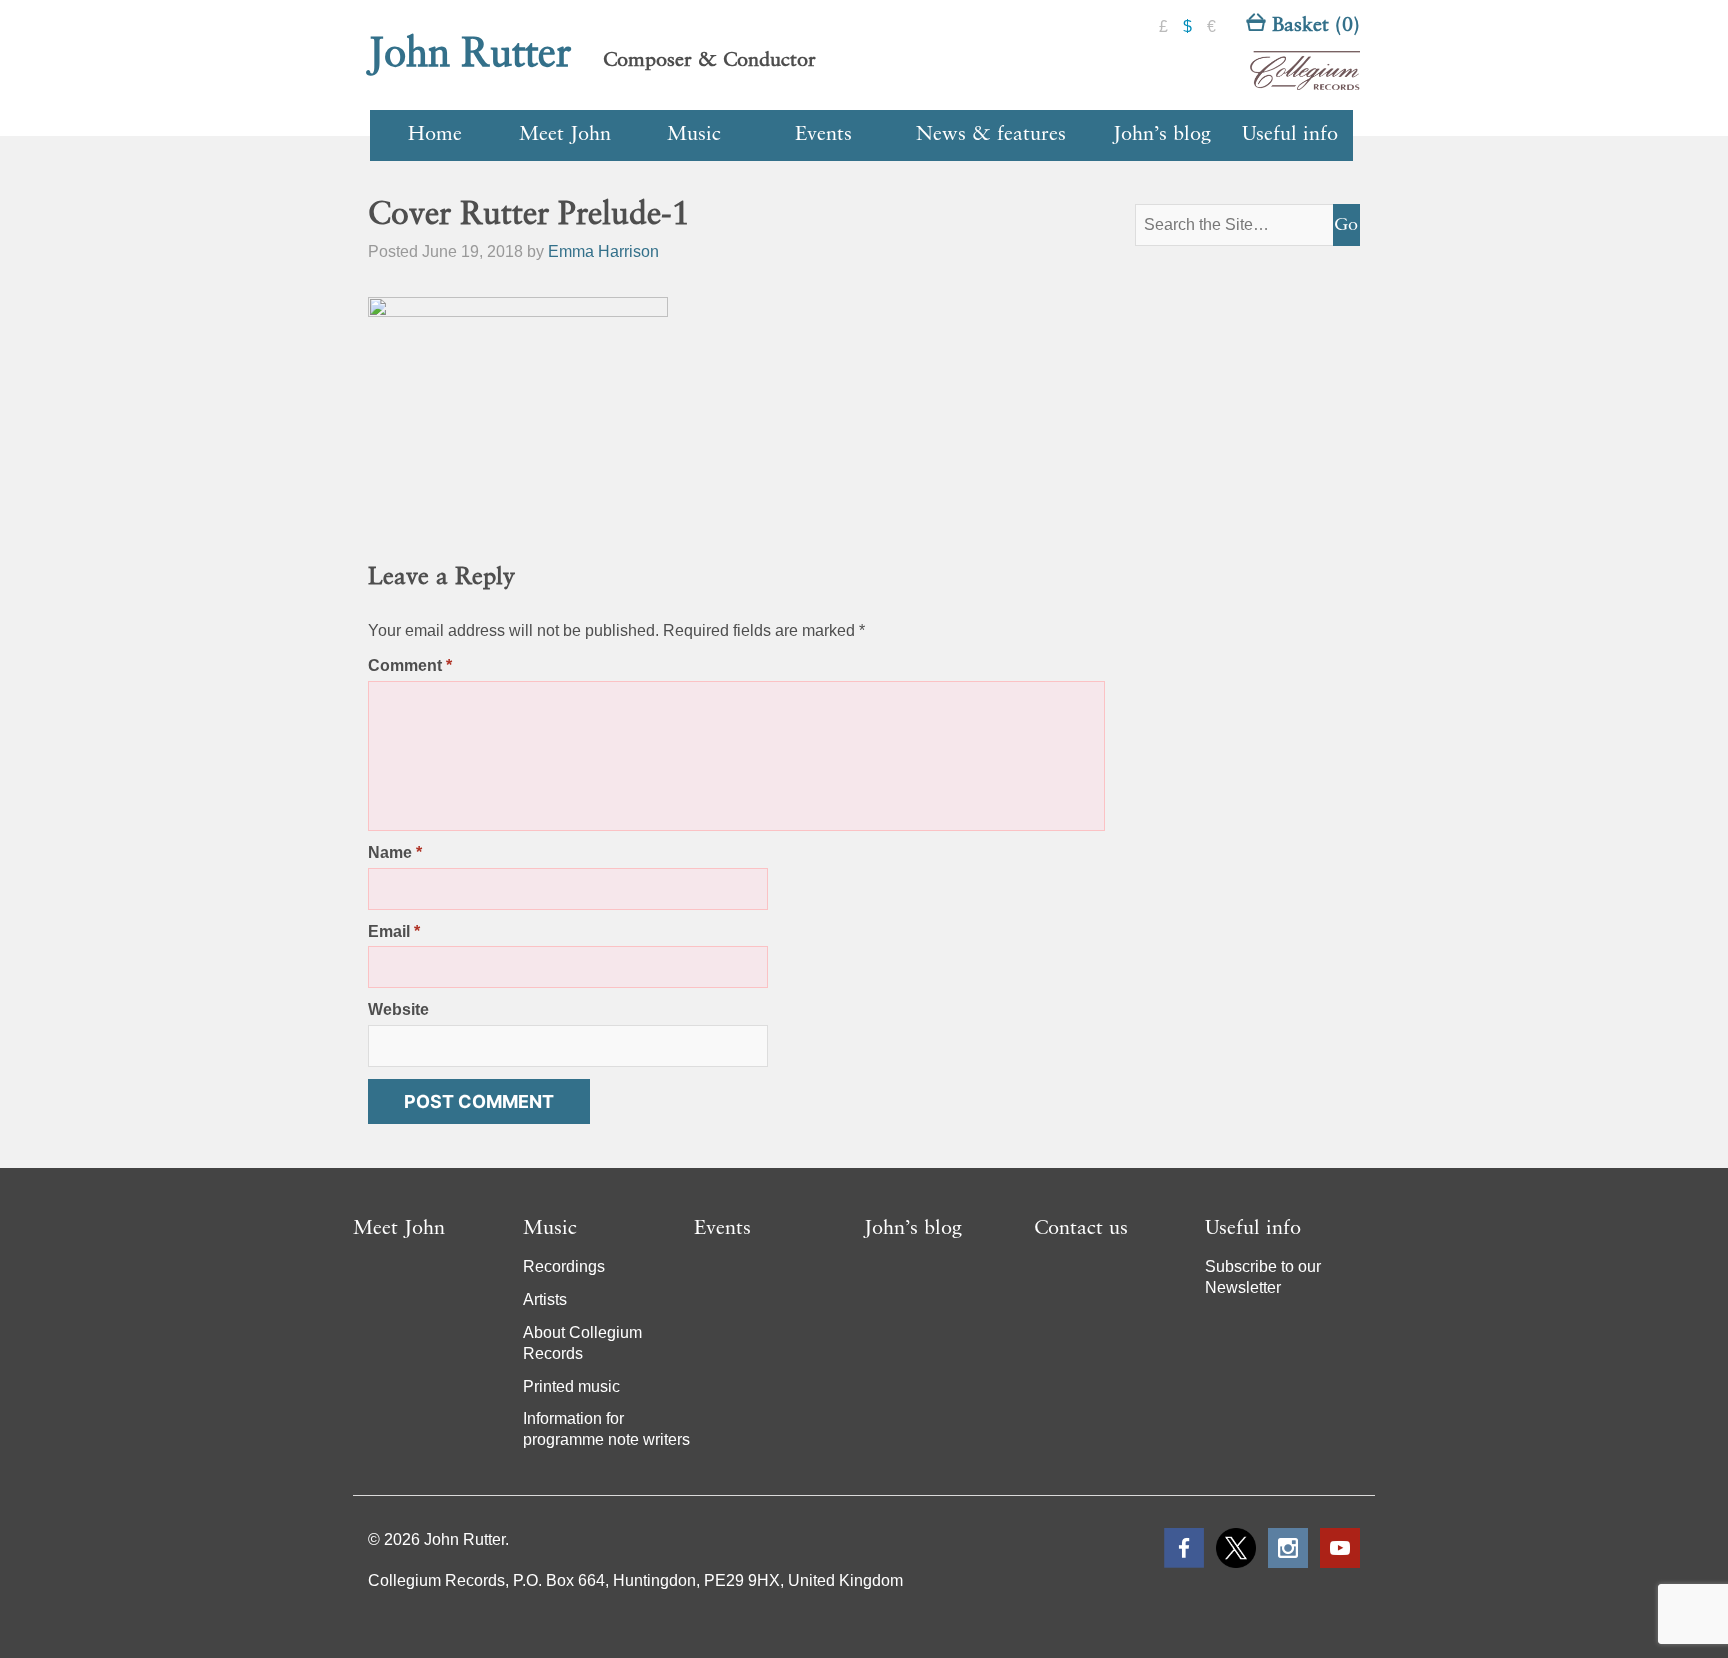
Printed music (571, 1386)
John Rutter (470, 55)
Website (398, 1009)
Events (823, 135)
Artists (545, 1299)
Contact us (1081, 1229)
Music (694, 135)
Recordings (564, 1266)
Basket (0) (1313, 26)
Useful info (1290, 135)
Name (395, 852)
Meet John (565, 135)
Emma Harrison (603, 251)
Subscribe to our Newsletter (1263, 1277)
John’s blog (1162, 135)
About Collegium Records (582, 1343)
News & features (991, 135)
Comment (410, 665)
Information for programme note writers (606, 1429)
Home (435, 135)
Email (394, 931)
